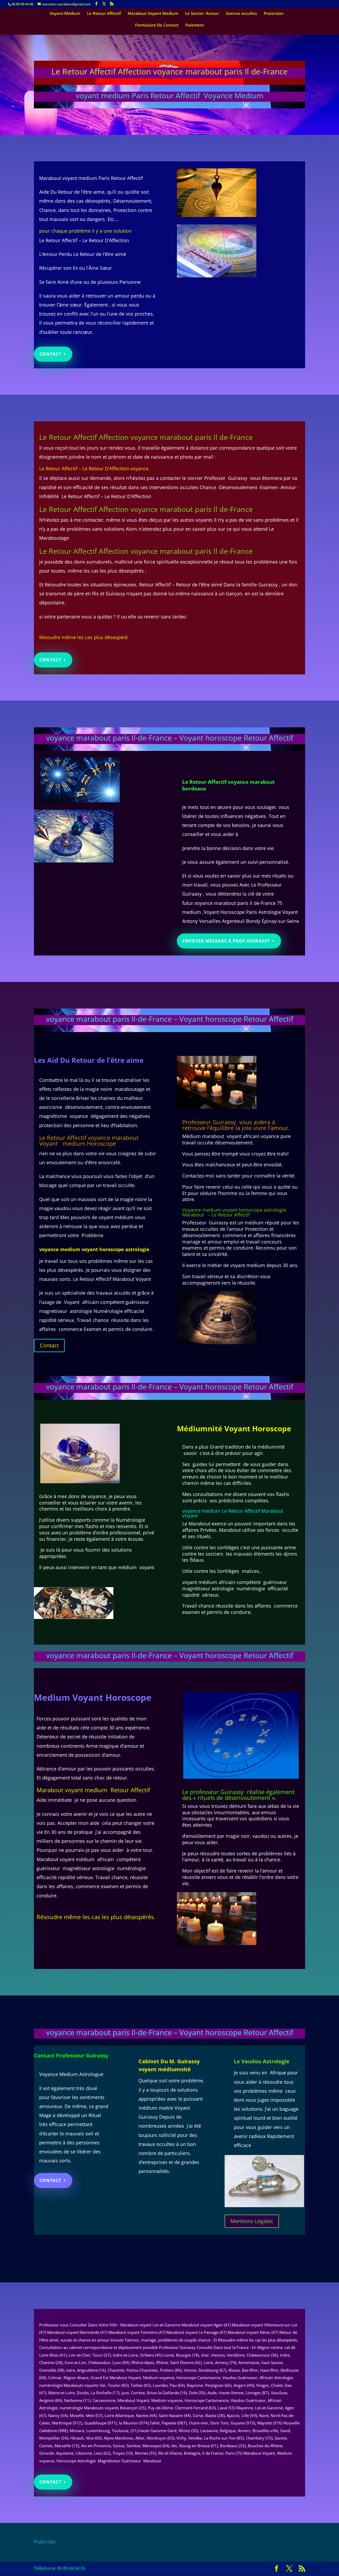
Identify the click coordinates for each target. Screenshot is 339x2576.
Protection (274, 14)
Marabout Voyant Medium (153, 14)
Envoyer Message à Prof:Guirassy (226, 941)
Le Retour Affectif (104, 14)
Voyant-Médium (65, 14)
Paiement (195, 25)
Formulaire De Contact (157, 25)
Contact (50, 354)
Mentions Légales (252, 2221)
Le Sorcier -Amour (202, 14)
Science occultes (241, 14)
